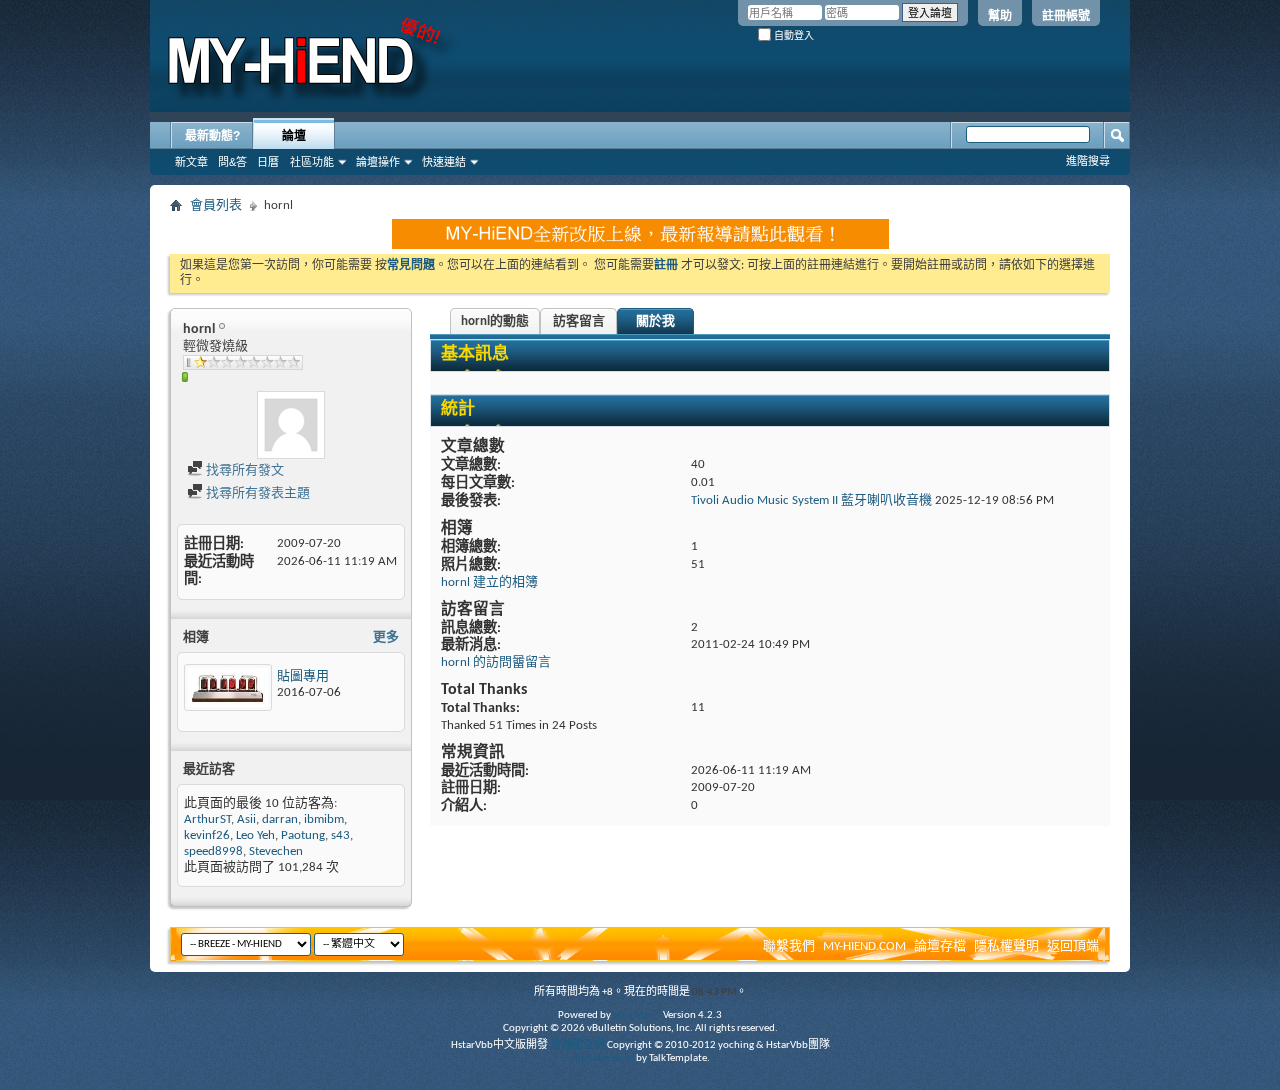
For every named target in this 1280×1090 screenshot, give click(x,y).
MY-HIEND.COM (864, 946)
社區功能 (312, 162)
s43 (340, 835)
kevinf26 (207, 835)
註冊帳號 (1066, 16)
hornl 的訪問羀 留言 (496, 662)
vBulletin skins (602, 1058)
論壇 (294, 136)
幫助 (1000, 16)
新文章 (191, 162)
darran (280, 819)
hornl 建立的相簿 (489, 582)
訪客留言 (579, 321)
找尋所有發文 (243, 470)
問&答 (232, 162)
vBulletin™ (637, 1015)
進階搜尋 (1088, 161)
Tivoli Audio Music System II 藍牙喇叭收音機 (811, 500)
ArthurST (207, 819)
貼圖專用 (303, 676)
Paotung (303, 835)
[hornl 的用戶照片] (291, 425)
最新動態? (212, 136)
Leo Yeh (255, 835)
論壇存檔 (940, 946)
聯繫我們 (789, 946)
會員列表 (216, 205)
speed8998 (213, 851)
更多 (386, 637)
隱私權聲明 (1006, 946)
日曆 (268, 162)
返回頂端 (1073, 946)
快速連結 (444, 162)
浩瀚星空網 (577, 1045)
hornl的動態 (495, 321)
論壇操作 (378, 162)
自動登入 (792, 35)
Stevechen (276, 851)
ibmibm (324, 819)
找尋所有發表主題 (256, 493)
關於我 (655, 321)
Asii (246, 819)
